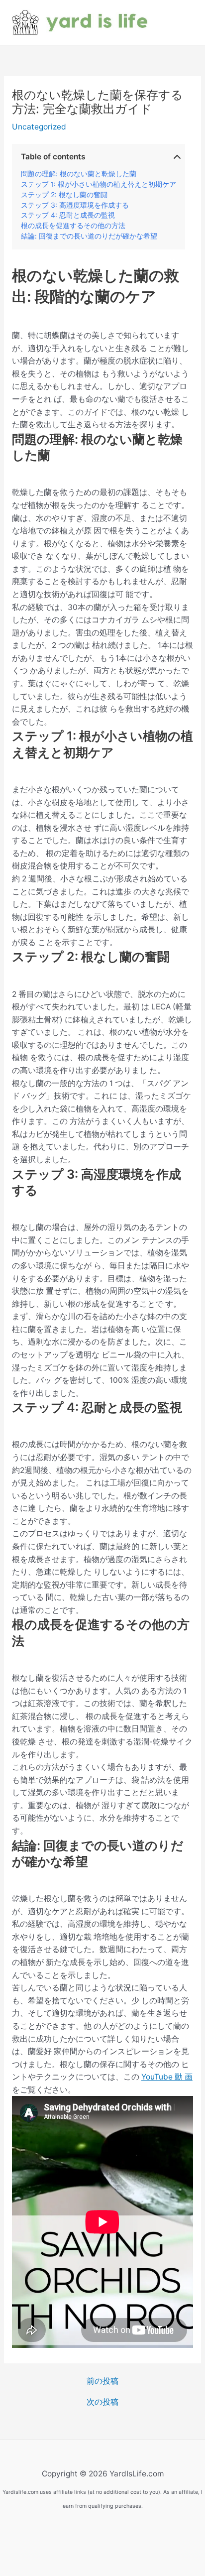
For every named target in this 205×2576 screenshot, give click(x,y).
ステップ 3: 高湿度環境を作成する (75, 205)
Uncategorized (39, 127)
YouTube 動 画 (167, 2077)
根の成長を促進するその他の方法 (73, 226)
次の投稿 (102, 2402)
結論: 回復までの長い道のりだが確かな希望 (89, 236)
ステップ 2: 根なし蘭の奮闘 (64, 195)
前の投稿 (102, 2381)
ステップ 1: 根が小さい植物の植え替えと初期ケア (99, 184)
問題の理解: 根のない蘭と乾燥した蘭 (79, 174)
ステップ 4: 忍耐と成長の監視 (68, 215)
